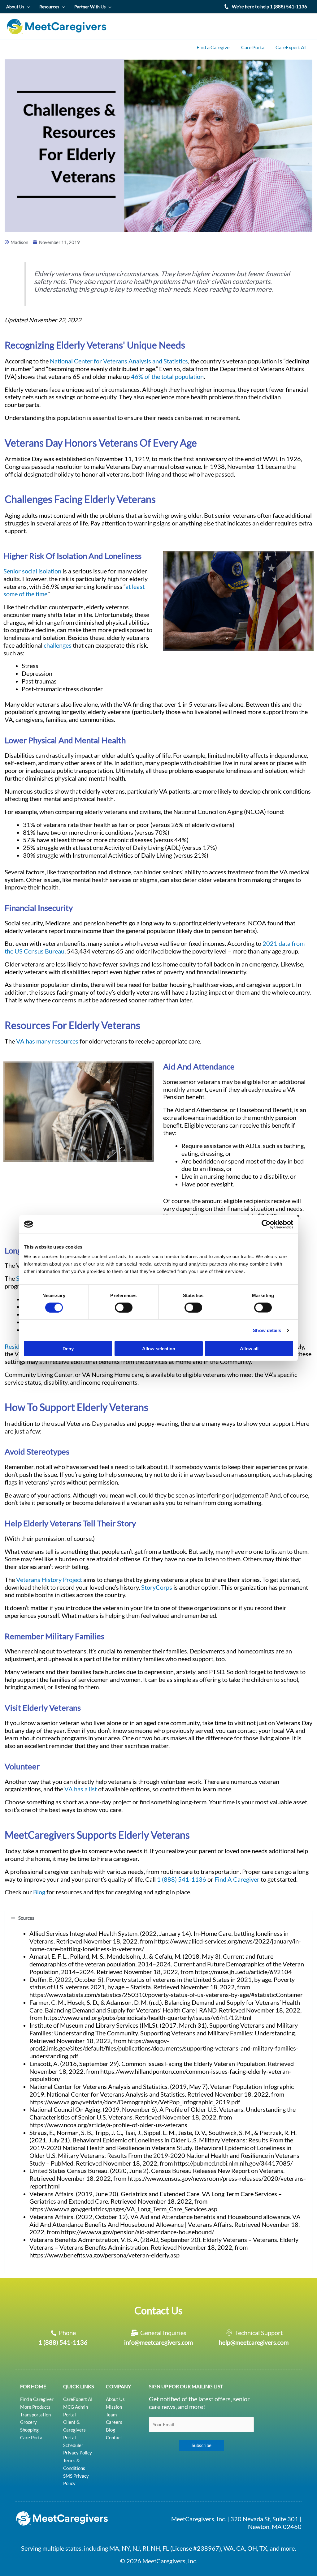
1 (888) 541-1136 (182, 1879)
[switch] (124, 1307)
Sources (26, 1918)
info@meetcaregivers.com (158, 2342)
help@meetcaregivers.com (254, 2342)
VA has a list (81, 1789)
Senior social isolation (32, 571)
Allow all (249, 1349)
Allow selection (159, 1349)
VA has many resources (47, 1041)
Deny (68, 1349)
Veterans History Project (49, 1580)
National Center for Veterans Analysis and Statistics (119, 361)
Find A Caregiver (237, 1879)
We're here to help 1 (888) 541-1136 (269, 6)
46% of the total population (167, 377)
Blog (39, 1892)
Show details (267, 1330)
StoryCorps (157, 1587)
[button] (158, 1918)
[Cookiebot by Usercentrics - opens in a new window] (266, 1224)
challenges (58, 645)
